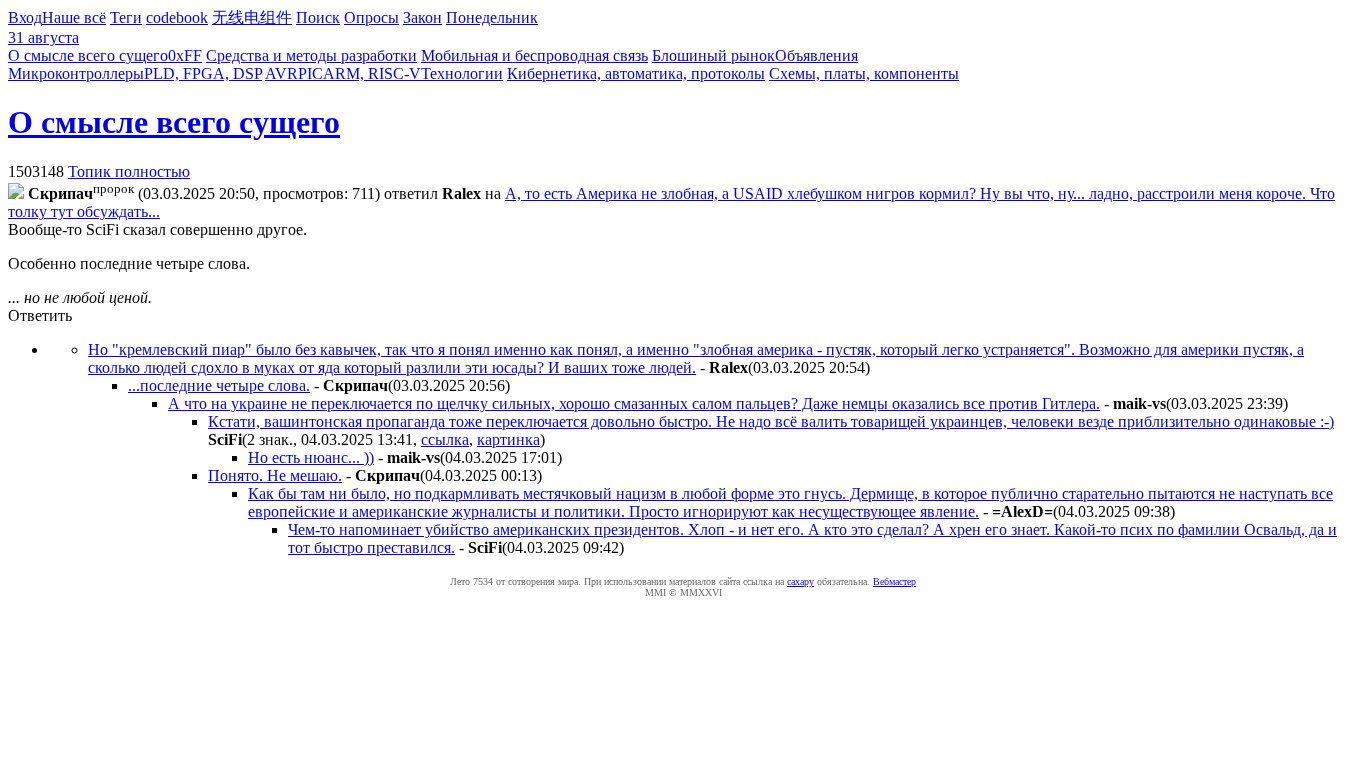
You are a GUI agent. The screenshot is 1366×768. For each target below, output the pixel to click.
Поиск (318, 17)
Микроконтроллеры (76, 73)
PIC (310, 73)
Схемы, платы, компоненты (864, 73)
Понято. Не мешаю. (275, 475)
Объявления (816, 55)
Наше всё (74, 17)
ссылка (445, 439)
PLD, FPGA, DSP (203, 73)
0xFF (185, 55)
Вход (25, 17)
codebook (177, 17)
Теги (126, 17)
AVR (281, 73)
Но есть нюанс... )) (311, 457)
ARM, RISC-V (372, 73)
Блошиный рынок (713, 55)
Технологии (462, 73)
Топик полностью (129, 171)
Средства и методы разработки (311, 55)
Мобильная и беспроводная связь (534, 55)
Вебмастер (894, 581)
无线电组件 (252, 17)
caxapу (800, 581)
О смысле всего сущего (88, 55)
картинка (508, 439)
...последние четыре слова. (219, 385)
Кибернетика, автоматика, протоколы (636, 73)
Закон (422, 17)
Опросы (371, 17)
